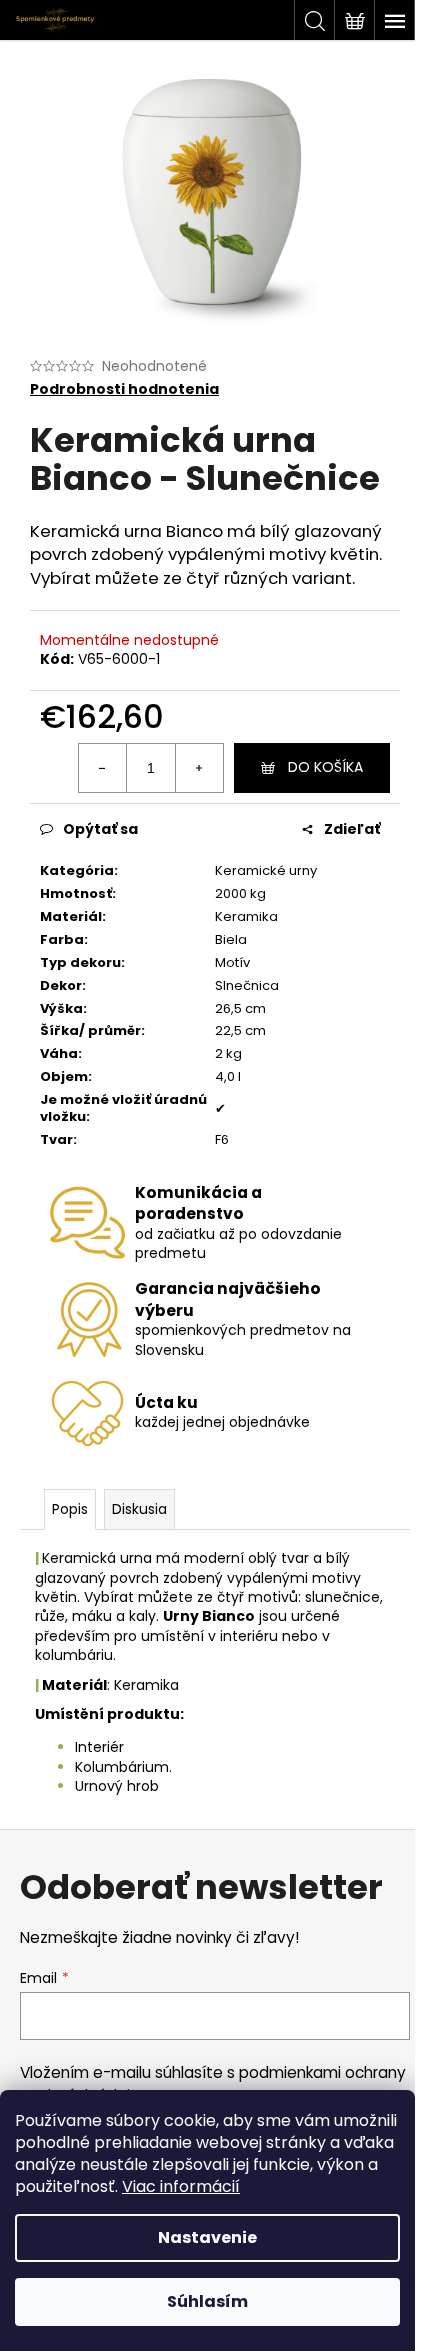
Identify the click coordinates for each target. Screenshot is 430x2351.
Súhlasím (207, 2301)
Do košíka (325, 767)
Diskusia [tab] (139, 1509)
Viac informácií (181, 2186)
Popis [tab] (70, 1509)
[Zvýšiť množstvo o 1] (199, 768)
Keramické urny (266, 870)
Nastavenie (207, 2237)
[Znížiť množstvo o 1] (103, 768)
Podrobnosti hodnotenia (124, 389)
